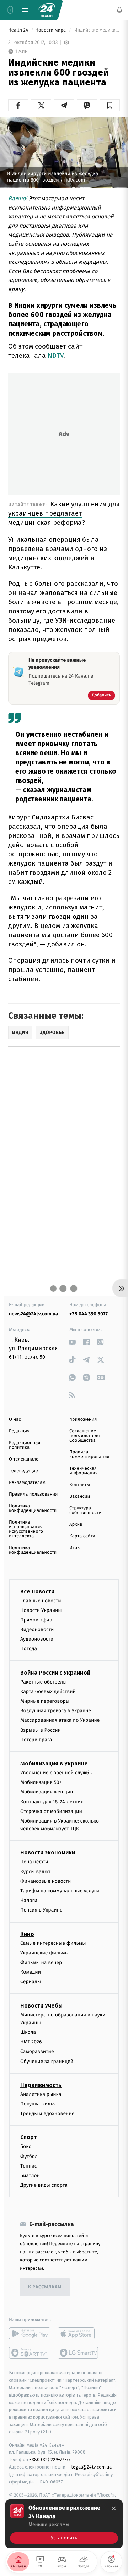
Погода (29, 1649)
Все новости (37, 1592)
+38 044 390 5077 (89, 1314)
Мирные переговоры (45, 1701)
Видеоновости (37, 1629)
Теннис (29, 2166)
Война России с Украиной (55, 1673)
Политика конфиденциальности (33, 1508)
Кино (27, 1934)
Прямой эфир (36, 1620)
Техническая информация (84, 1471)
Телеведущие (23, 1471)
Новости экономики (48, 1853)
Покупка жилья (38, 2104)
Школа (28, 2032)
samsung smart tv (78, 2353)
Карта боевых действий (48, 1692)
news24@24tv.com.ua (34, 1314)
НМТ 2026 (31, 2042)
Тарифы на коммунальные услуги (60, 1891)
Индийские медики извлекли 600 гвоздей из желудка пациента (96, 30)
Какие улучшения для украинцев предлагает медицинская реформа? (64, 513)
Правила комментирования (89, 1454)
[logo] (46, 10)
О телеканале (24, 1459)
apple (78, 2333)
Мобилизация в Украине (54, 1763)
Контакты (80, 1485)
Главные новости (41, 1601)
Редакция (19, 1431)
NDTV (56, 355)
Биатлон (30, 2176)
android (30, 2333)
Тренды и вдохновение (47, 2113)
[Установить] (64, 2524)
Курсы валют (35, 1872)
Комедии (31, 1972)
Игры (75, 1548)
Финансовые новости (46, 1881)
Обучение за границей (47, 2061)
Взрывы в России (41, 1730)
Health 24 (19, 30)
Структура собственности (86, 1510)
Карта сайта (82, 1536)
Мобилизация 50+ (41, 1782)
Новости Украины (41, 1610)
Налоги (29, 1900)
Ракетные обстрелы (43, 1682)
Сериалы (31, 1982)
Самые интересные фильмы (53, 1943)
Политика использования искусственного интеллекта (26, 1529)
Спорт (28, 2137)
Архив (76, 1525)
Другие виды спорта (44, 2185)
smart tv (30, 2353)
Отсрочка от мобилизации (51, 1811)
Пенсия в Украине (41, 1910)
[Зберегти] (110, 105)
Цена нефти (34, 1862)
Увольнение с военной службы (57, 1773)
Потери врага (36, 1740)
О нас (15, 1420)
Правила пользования (33, 1494)
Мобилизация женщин (47, 1792)
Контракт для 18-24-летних (52, 1802)
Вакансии (80, 1496)
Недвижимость (41, 2085)
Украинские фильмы (44, 1953)
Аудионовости (37, 1639)
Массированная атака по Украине (60, 1720)
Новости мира (51, 30)
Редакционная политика (25, 1445)
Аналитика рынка (41, 2094)
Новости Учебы (41, 2006)
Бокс (26, 2146)
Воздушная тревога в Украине (56, 1711)
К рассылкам (45, 2287)
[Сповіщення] (119, 10)
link (72, 1342)
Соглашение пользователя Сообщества (85, 1436)
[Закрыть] (114, 2508)
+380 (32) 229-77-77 (50, 2460)
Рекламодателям (27, 1483)
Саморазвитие (37, 2052)
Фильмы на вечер (41, 1962)
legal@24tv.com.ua (92, 2467)
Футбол (29, 2156)
